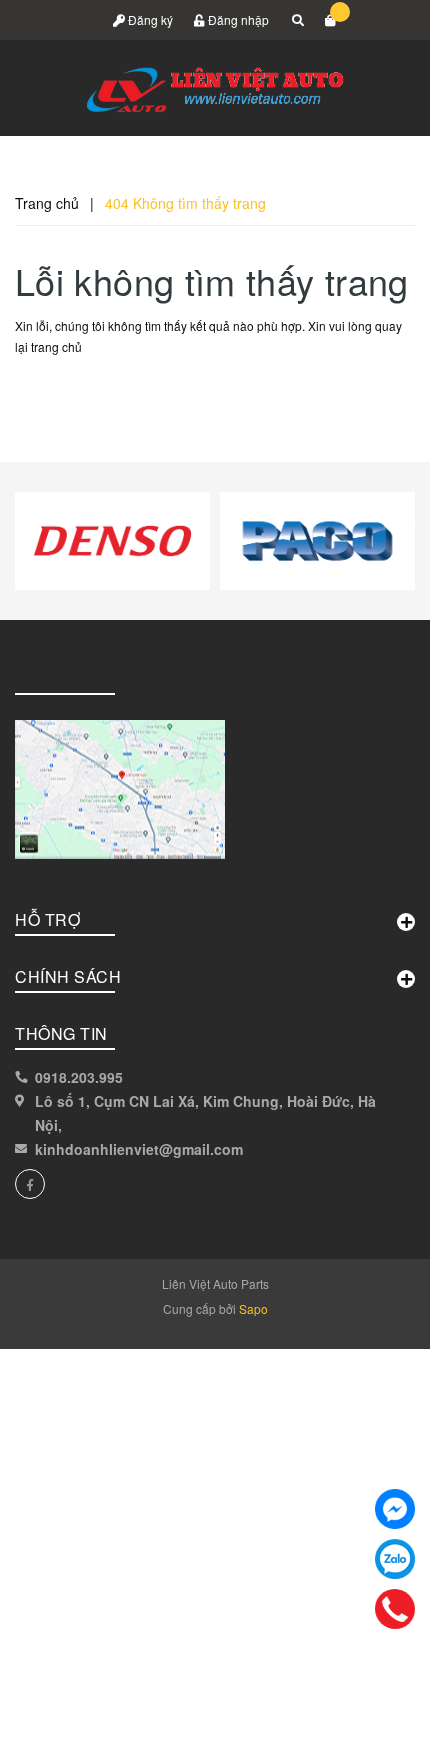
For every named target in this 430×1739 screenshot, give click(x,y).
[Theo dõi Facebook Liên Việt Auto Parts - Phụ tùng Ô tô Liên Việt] (30, 1184)
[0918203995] (395, 1609)
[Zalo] (395, 1559)
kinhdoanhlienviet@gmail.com (139, 1149)
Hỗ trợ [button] (47, 919)
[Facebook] (395, 1509)
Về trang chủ (81, 392)
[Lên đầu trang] (368, 1699)
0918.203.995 (79, 1077)
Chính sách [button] (68, 976)
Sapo (253, 1308)
